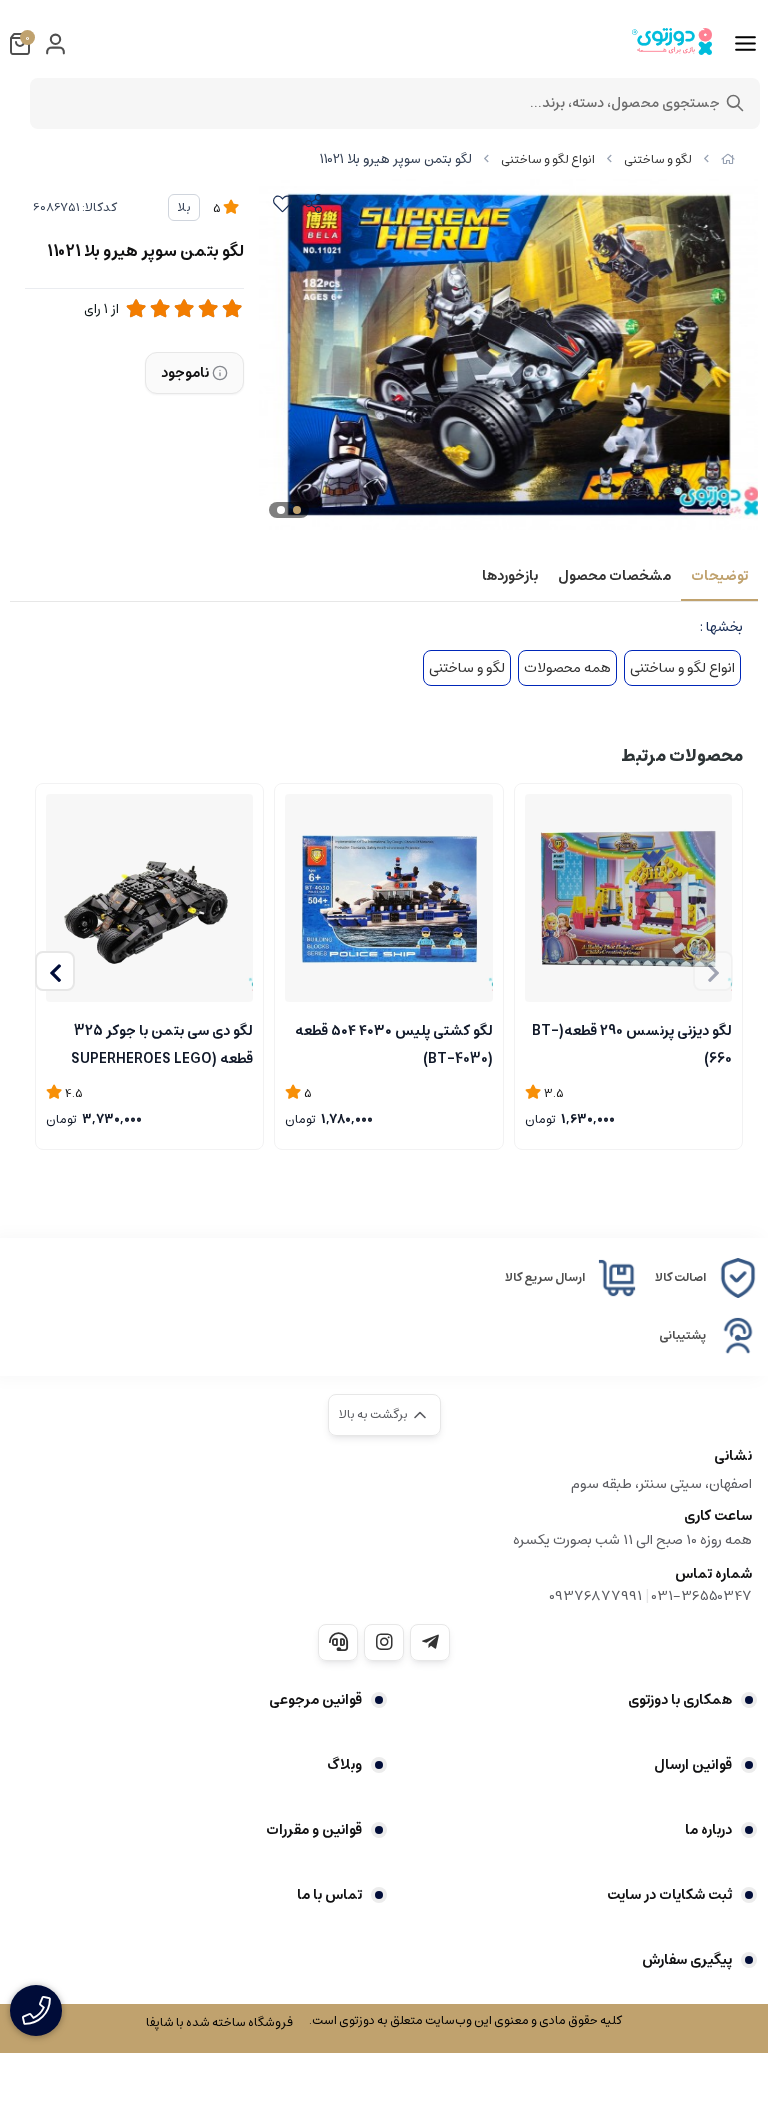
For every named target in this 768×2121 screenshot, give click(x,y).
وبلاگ (344, 1765)
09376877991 (595, 1596)
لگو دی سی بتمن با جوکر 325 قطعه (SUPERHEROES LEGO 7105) (162, 1043)
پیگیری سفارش (687, 1960)
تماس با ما (329, 1895)
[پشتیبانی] (338, 1642)
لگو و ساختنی (658, 159)
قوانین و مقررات (314, 1830)
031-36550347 (702, 1596)
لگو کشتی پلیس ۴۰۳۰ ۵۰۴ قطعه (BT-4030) (393, 1043)
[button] (55, 971)
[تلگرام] (430, 1642)
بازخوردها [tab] (510, 576)
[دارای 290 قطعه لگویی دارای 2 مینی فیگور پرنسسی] (628, 897)
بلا (184, 207)
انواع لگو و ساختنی (548, 159)
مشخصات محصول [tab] (614, 576)
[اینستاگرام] (384, 1642)
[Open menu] (745, 44)
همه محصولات (567, 668)
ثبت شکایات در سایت (669, 1895)
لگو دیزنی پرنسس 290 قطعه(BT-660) (632, 1043)
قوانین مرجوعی (315, 1700)
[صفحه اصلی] (728, 159)
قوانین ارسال (693, 1765)
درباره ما (708, 1830)
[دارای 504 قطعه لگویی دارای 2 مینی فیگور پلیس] (388, 897)
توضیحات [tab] (719, 576)
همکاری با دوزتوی (680, 1700)
